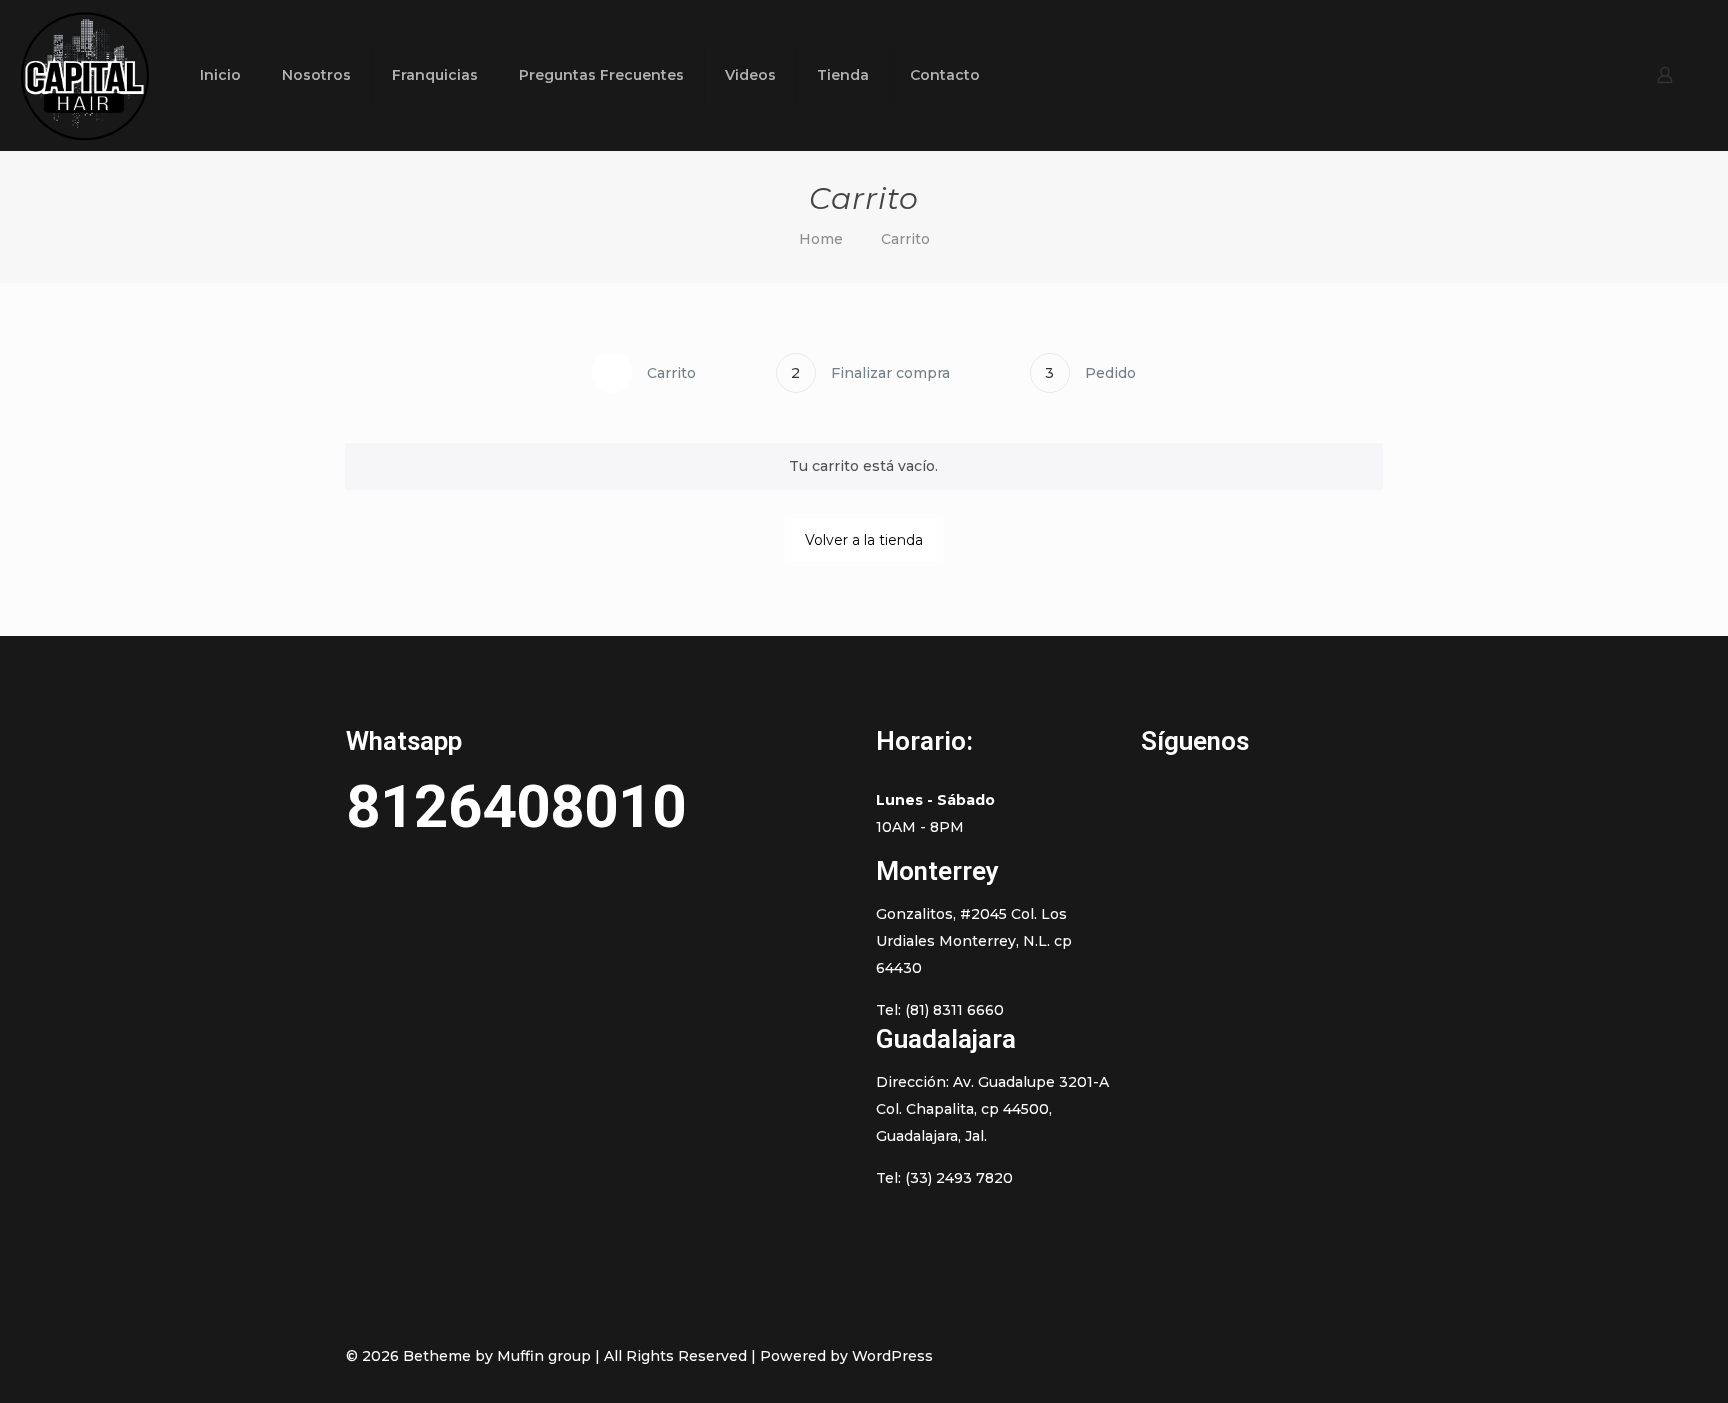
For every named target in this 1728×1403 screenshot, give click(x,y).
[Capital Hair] (85, 75)
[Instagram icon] (1312, 1355)
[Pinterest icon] (1291, 1355)
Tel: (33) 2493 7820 (944, 1178)
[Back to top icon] (1361, 1355)
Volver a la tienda (864, 540)
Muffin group (544, 1356)
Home (821, 239)
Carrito (905, 239)
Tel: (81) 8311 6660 (940, 1010)
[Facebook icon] (1249, 1355)
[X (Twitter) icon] (1270, 1355)
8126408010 (516, 806)
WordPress (892, 1356)
